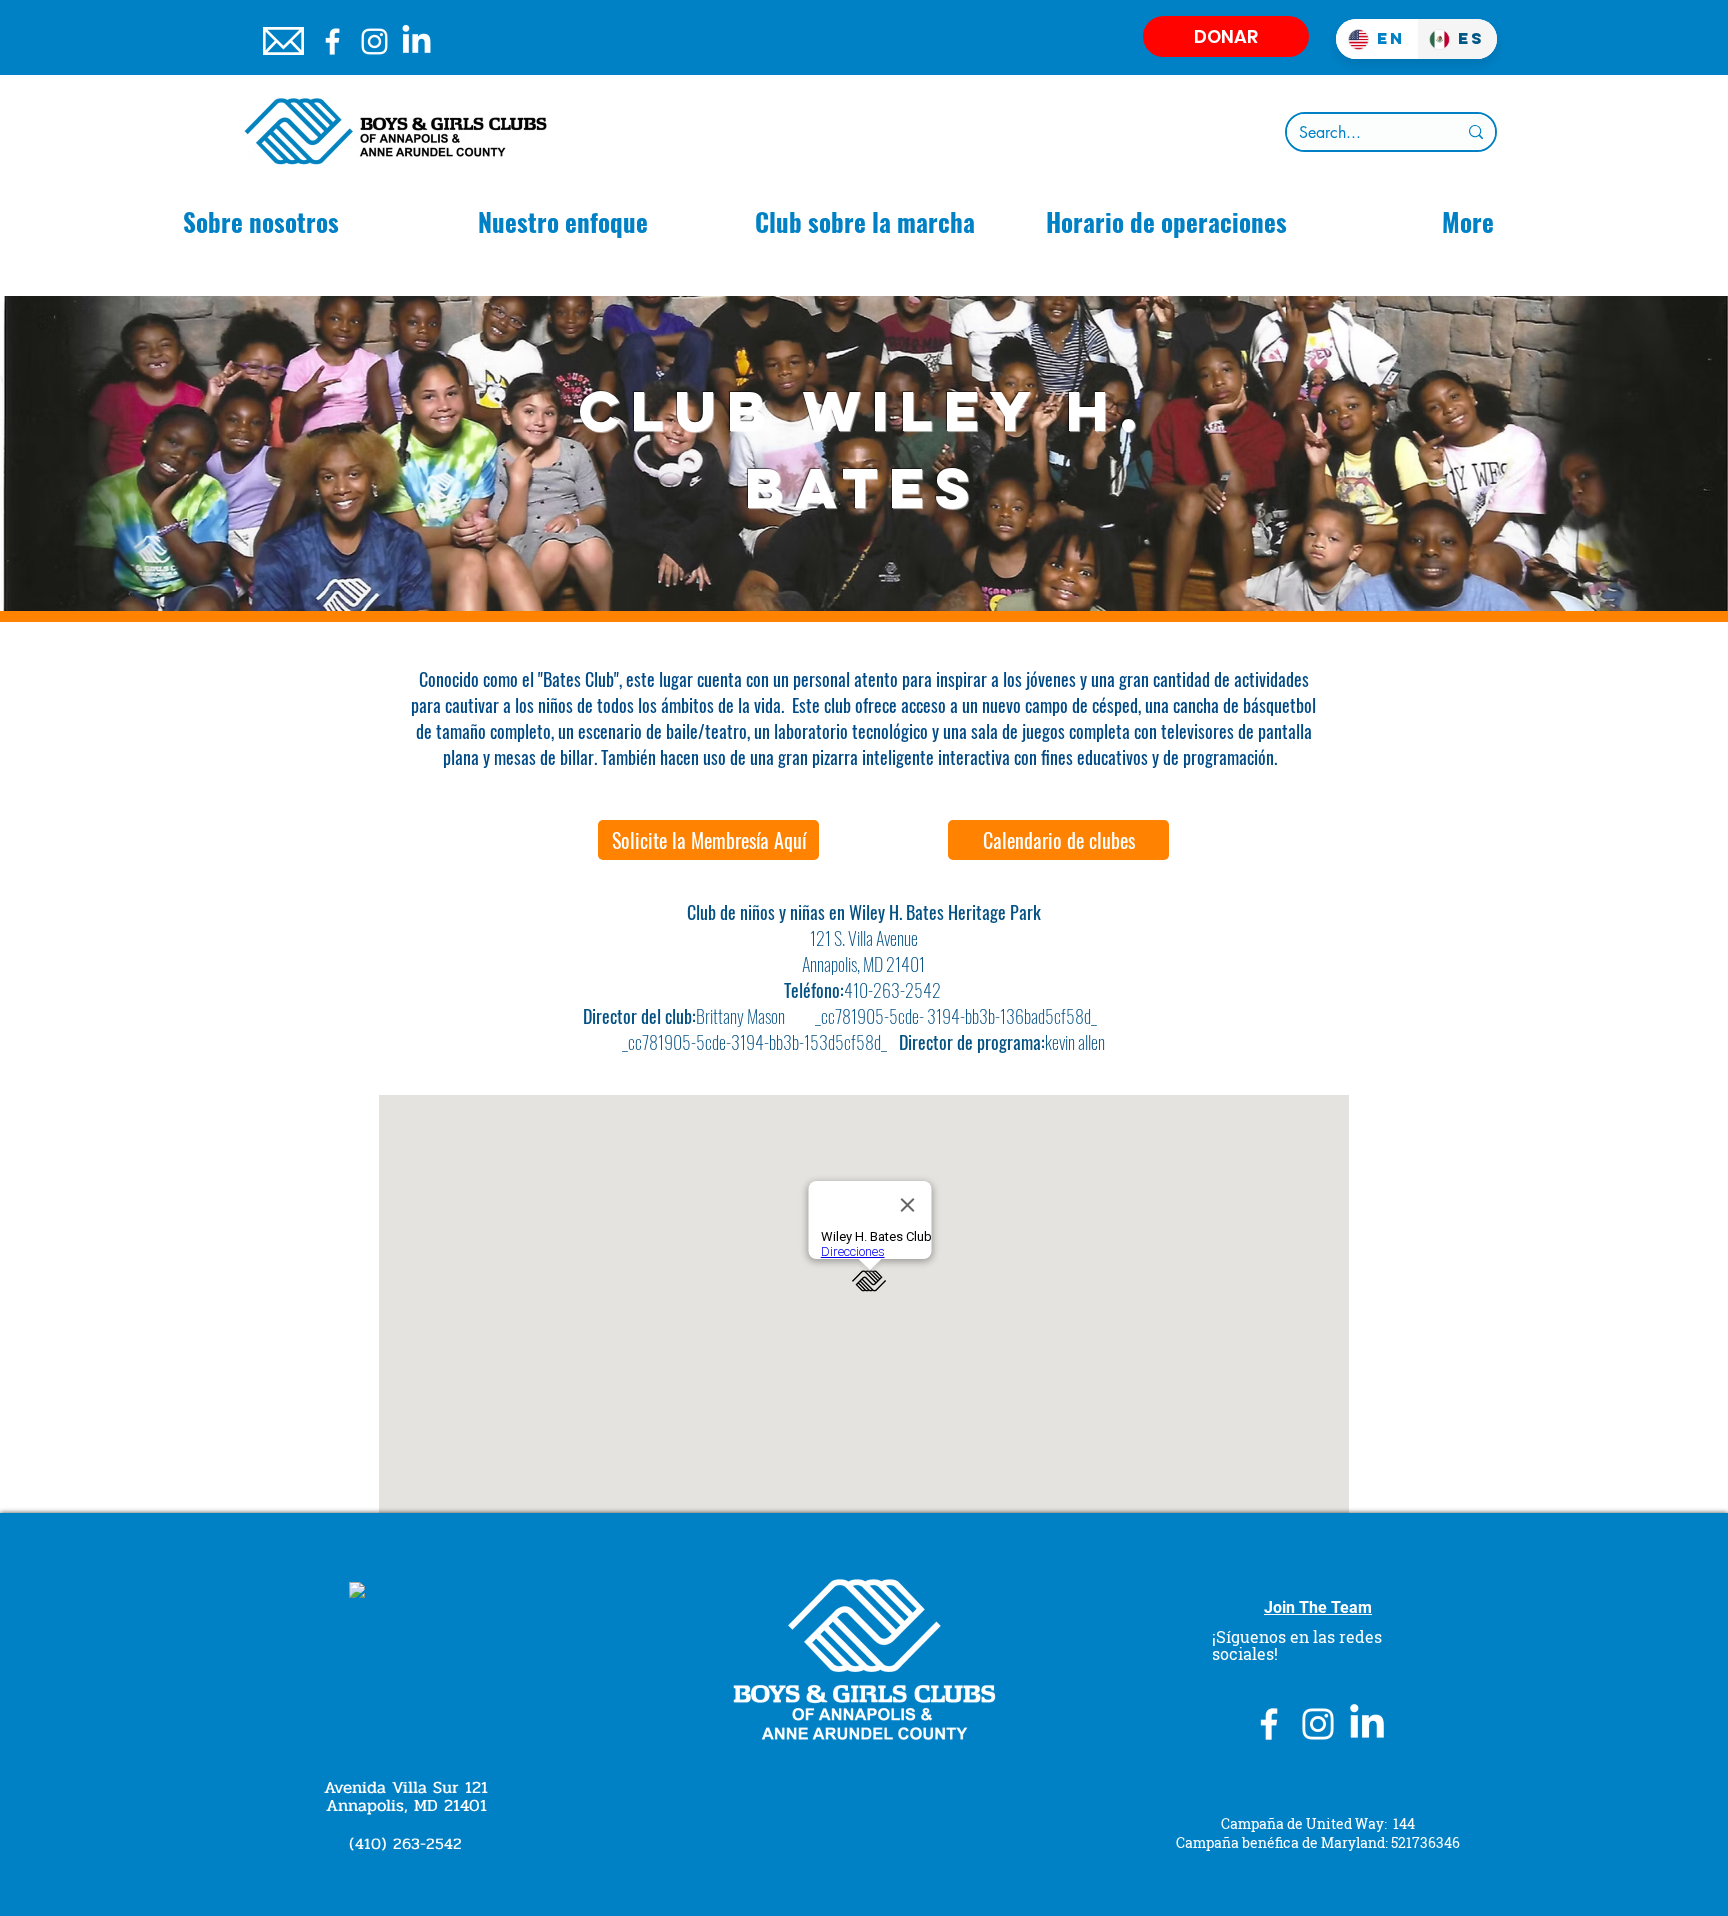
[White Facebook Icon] (332, 41)
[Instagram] (374, 41)
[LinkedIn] (416, 41)
